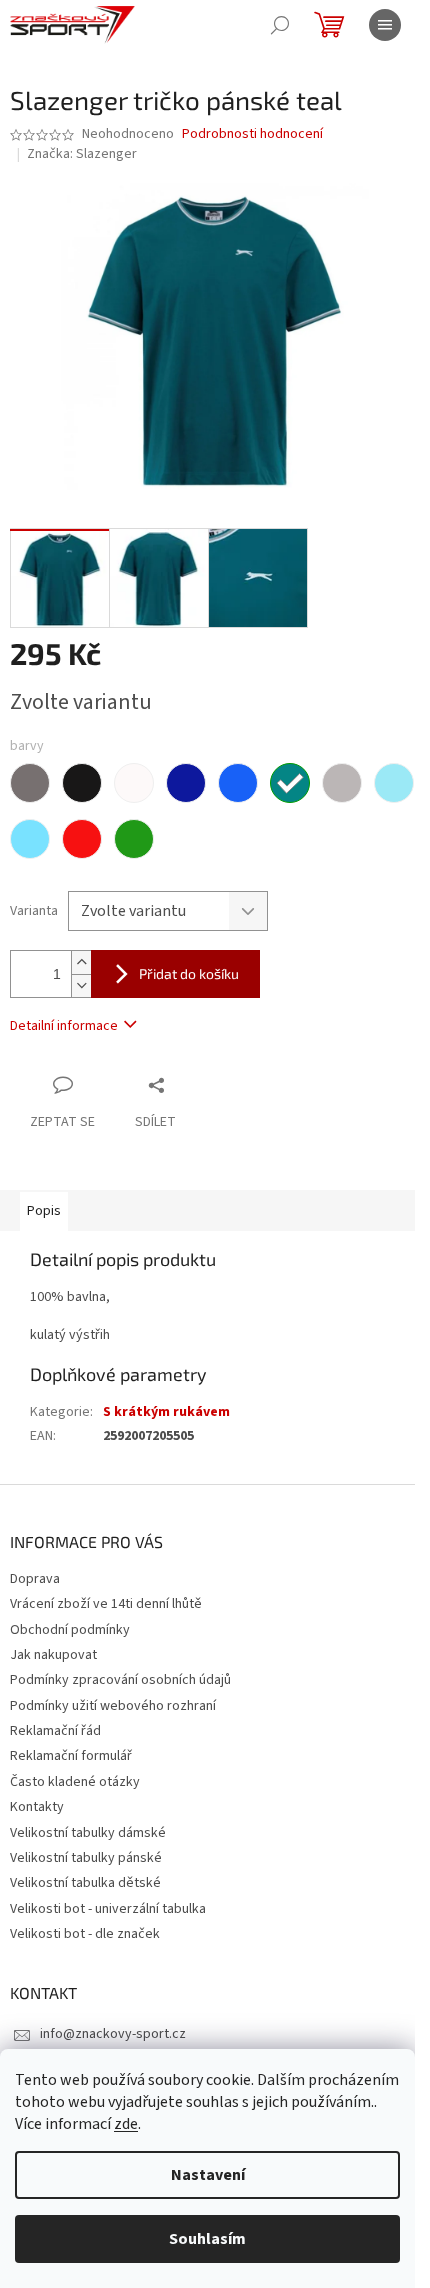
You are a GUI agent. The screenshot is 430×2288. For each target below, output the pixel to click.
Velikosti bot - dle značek (85, 1934)
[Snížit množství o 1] (81, 985)
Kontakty (37, 1807)
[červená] (82, 839)
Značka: (82, 154)
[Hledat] (280, 25)
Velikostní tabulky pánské (86, 1858)
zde (126, 2124)
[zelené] (134, 839)
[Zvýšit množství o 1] (81, 962)
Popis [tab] (44, 1211)
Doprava (35, 1579)
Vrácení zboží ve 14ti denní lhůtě (106, 1604)
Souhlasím (207, 2239)
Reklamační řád (55, 1731)
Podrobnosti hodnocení (252, 134)
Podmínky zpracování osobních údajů (120, 1680)
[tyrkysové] (290, 783)
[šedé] (30, 783)
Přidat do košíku (189, 973)
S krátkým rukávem (166, 1412)
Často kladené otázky (75, 1782)
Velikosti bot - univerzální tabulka (108, 1909)
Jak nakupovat (53, 1655)
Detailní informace (64, 1026)
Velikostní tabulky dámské (88, 1833)
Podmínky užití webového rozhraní (113, 1706)
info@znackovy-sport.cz (113, 2034)
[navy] (186, 783)
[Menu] (385, 25)
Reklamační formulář (71, 1756)
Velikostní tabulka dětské (85, 1883)
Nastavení (208, 2175)
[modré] (238, 783)
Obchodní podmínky (70, 1630)
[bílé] (134, 783)
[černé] (82, 783)
